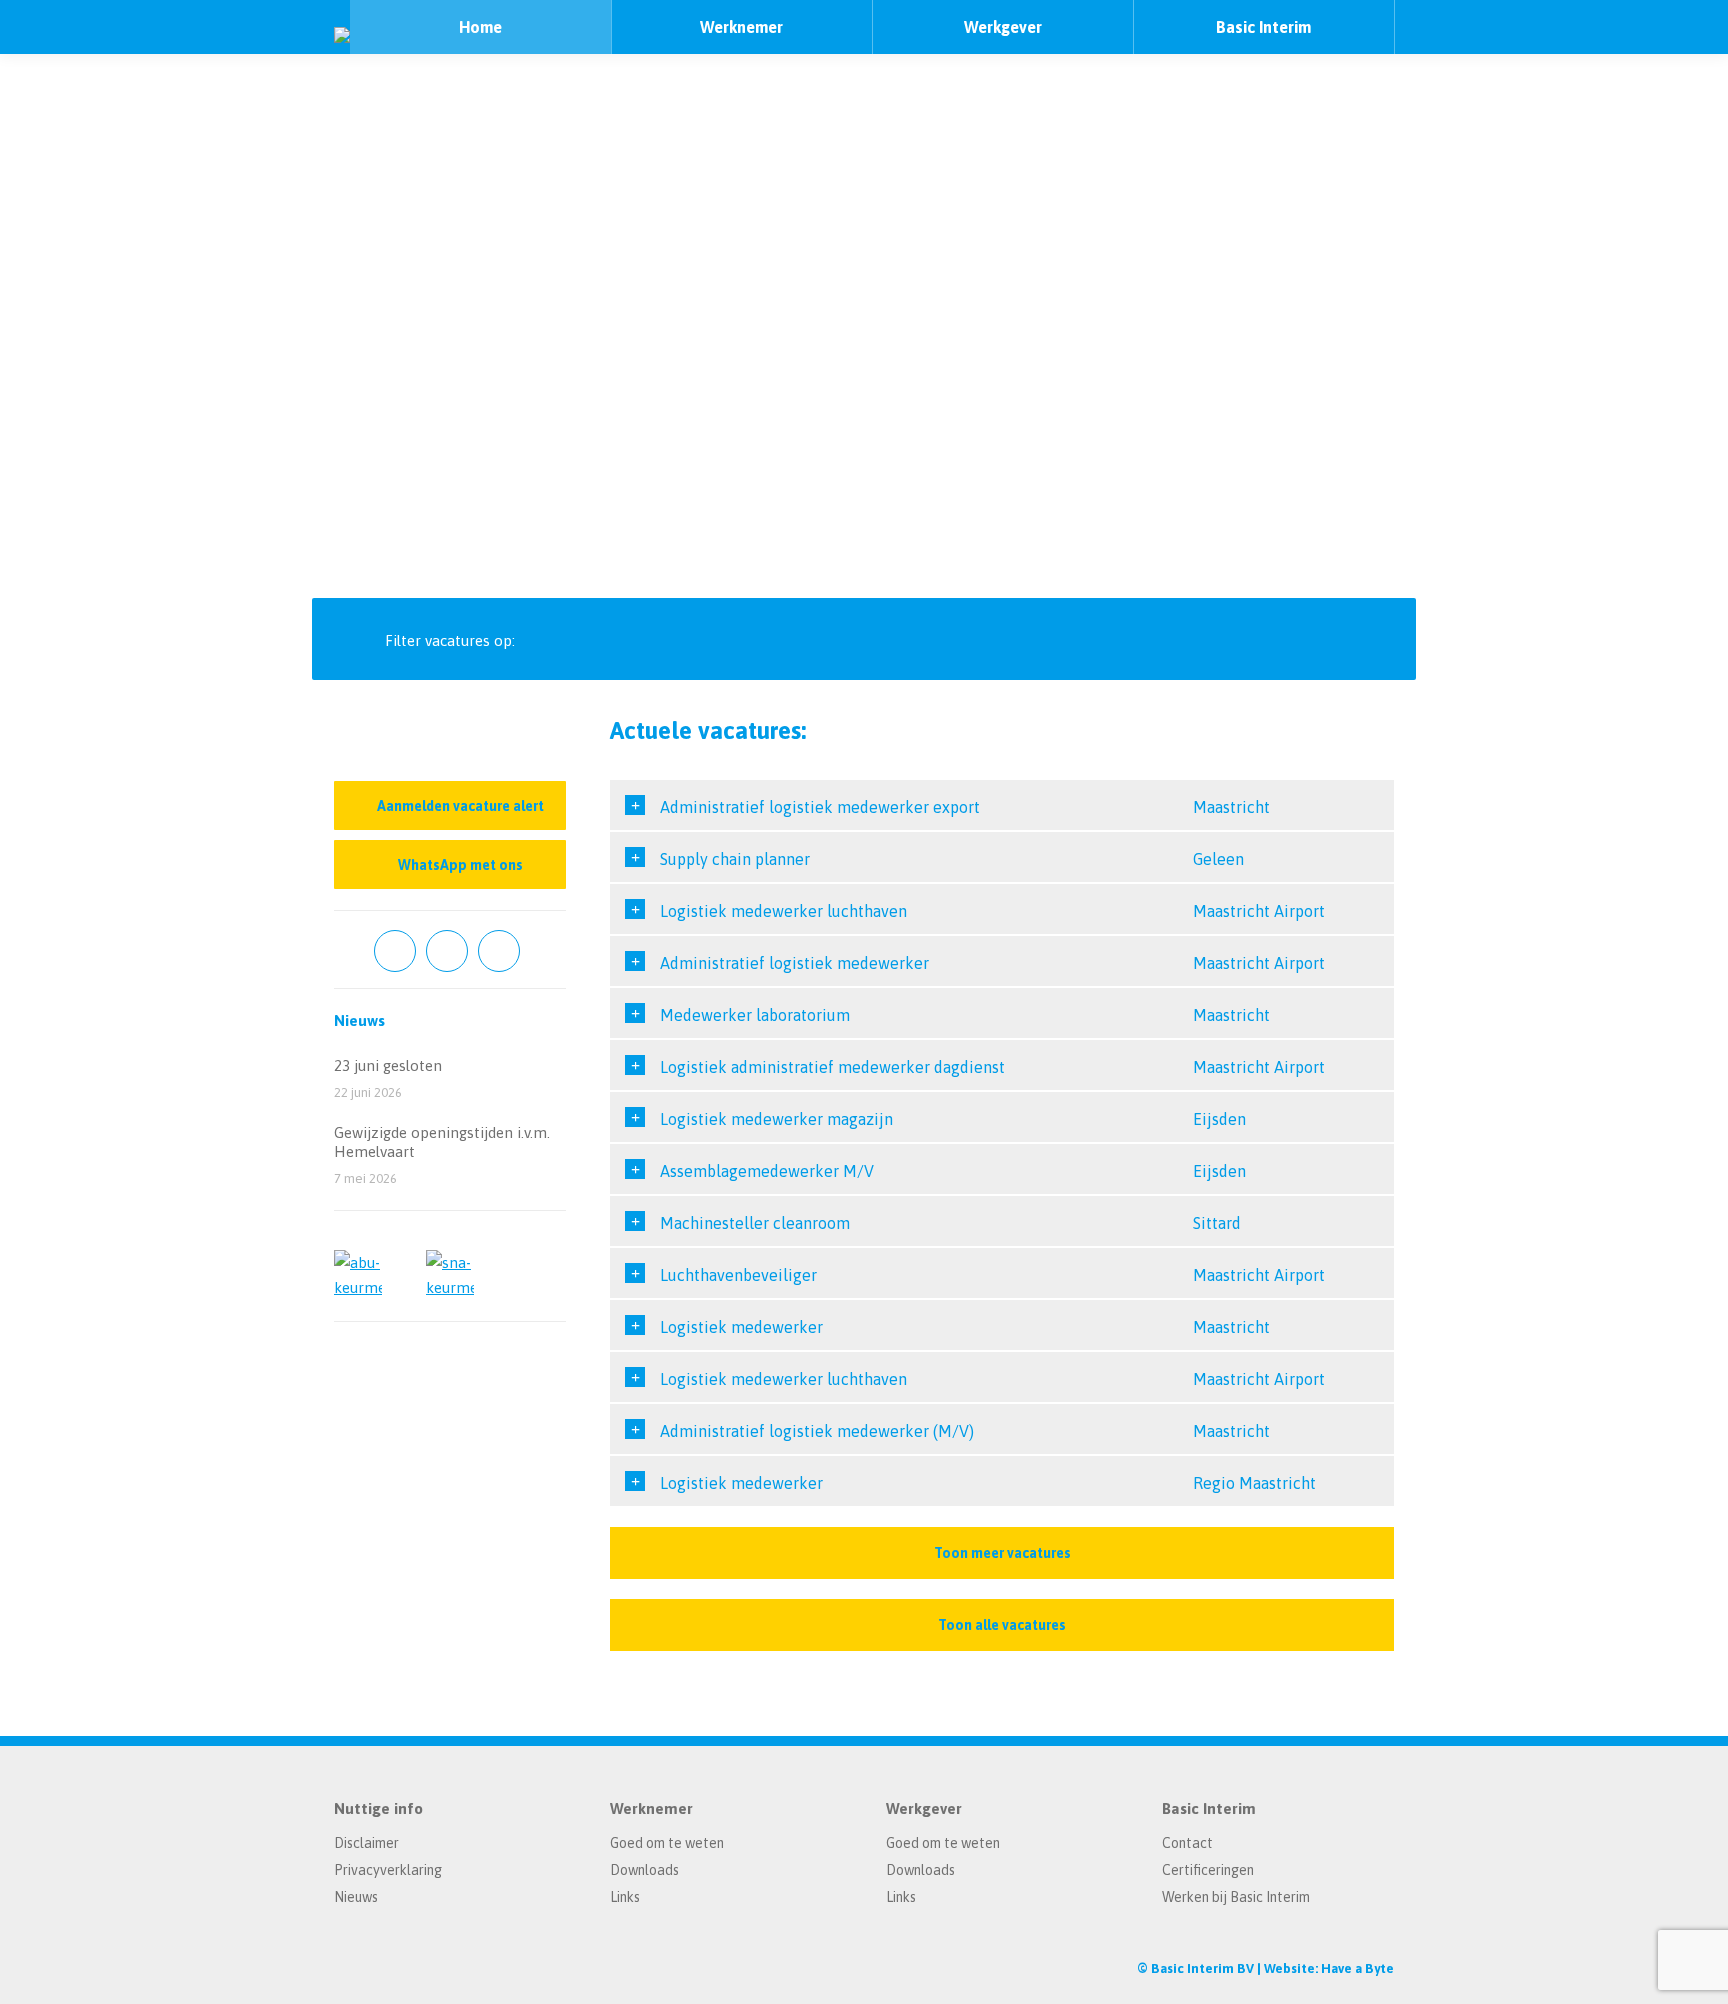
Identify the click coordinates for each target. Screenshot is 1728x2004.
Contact (1187, 1843)
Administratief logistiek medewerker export (820, 807)
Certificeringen (1208, 1870)
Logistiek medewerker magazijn (776, 1119)
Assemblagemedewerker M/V (767, 1171)
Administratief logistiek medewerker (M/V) (817, 1431)
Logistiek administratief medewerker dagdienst (832, 1067)
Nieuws (356, 1897)
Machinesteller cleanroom (755, 1223)
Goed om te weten (667, 1843)
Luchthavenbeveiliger (738, 1275)
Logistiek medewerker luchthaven (783, 911)
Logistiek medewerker (741, 1327)
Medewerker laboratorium (755, 1015)
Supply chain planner (735, 859)
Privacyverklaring (388, 1870)
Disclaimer (366, 1843)
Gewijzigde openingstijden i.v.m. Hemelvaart (442, 1142)
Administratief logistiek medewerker (794, 963)
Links (625, 1897)
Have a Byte (1357, 1968)
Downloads (644, 1870)
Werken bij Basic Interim (1236, 1897)
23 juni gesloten (388, 1065)
